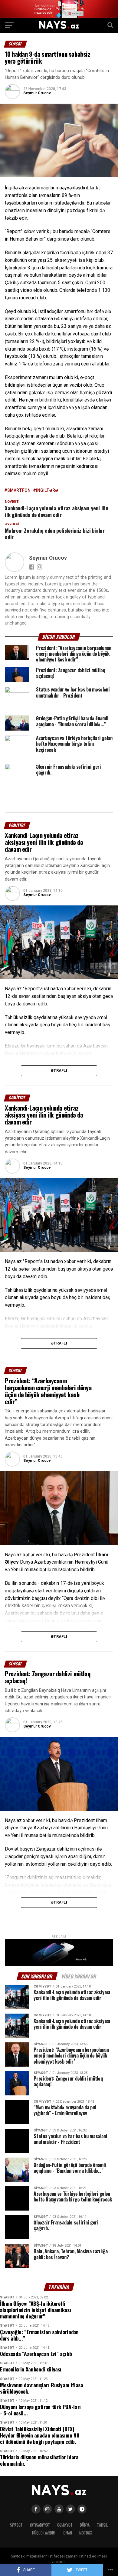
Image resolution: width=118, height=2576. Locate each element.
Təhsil (102, 2525)
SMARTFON (19, 490)
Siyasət (16, 2525)
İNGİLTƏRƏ (47, 490)
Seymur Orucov (37, 93)
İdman (67, 2533)
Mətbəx (86, 2533)
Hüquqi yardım (44, 2533)
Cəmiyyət (65, 2525)
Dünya (85, 2525)
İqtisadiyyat (40, 2525)
